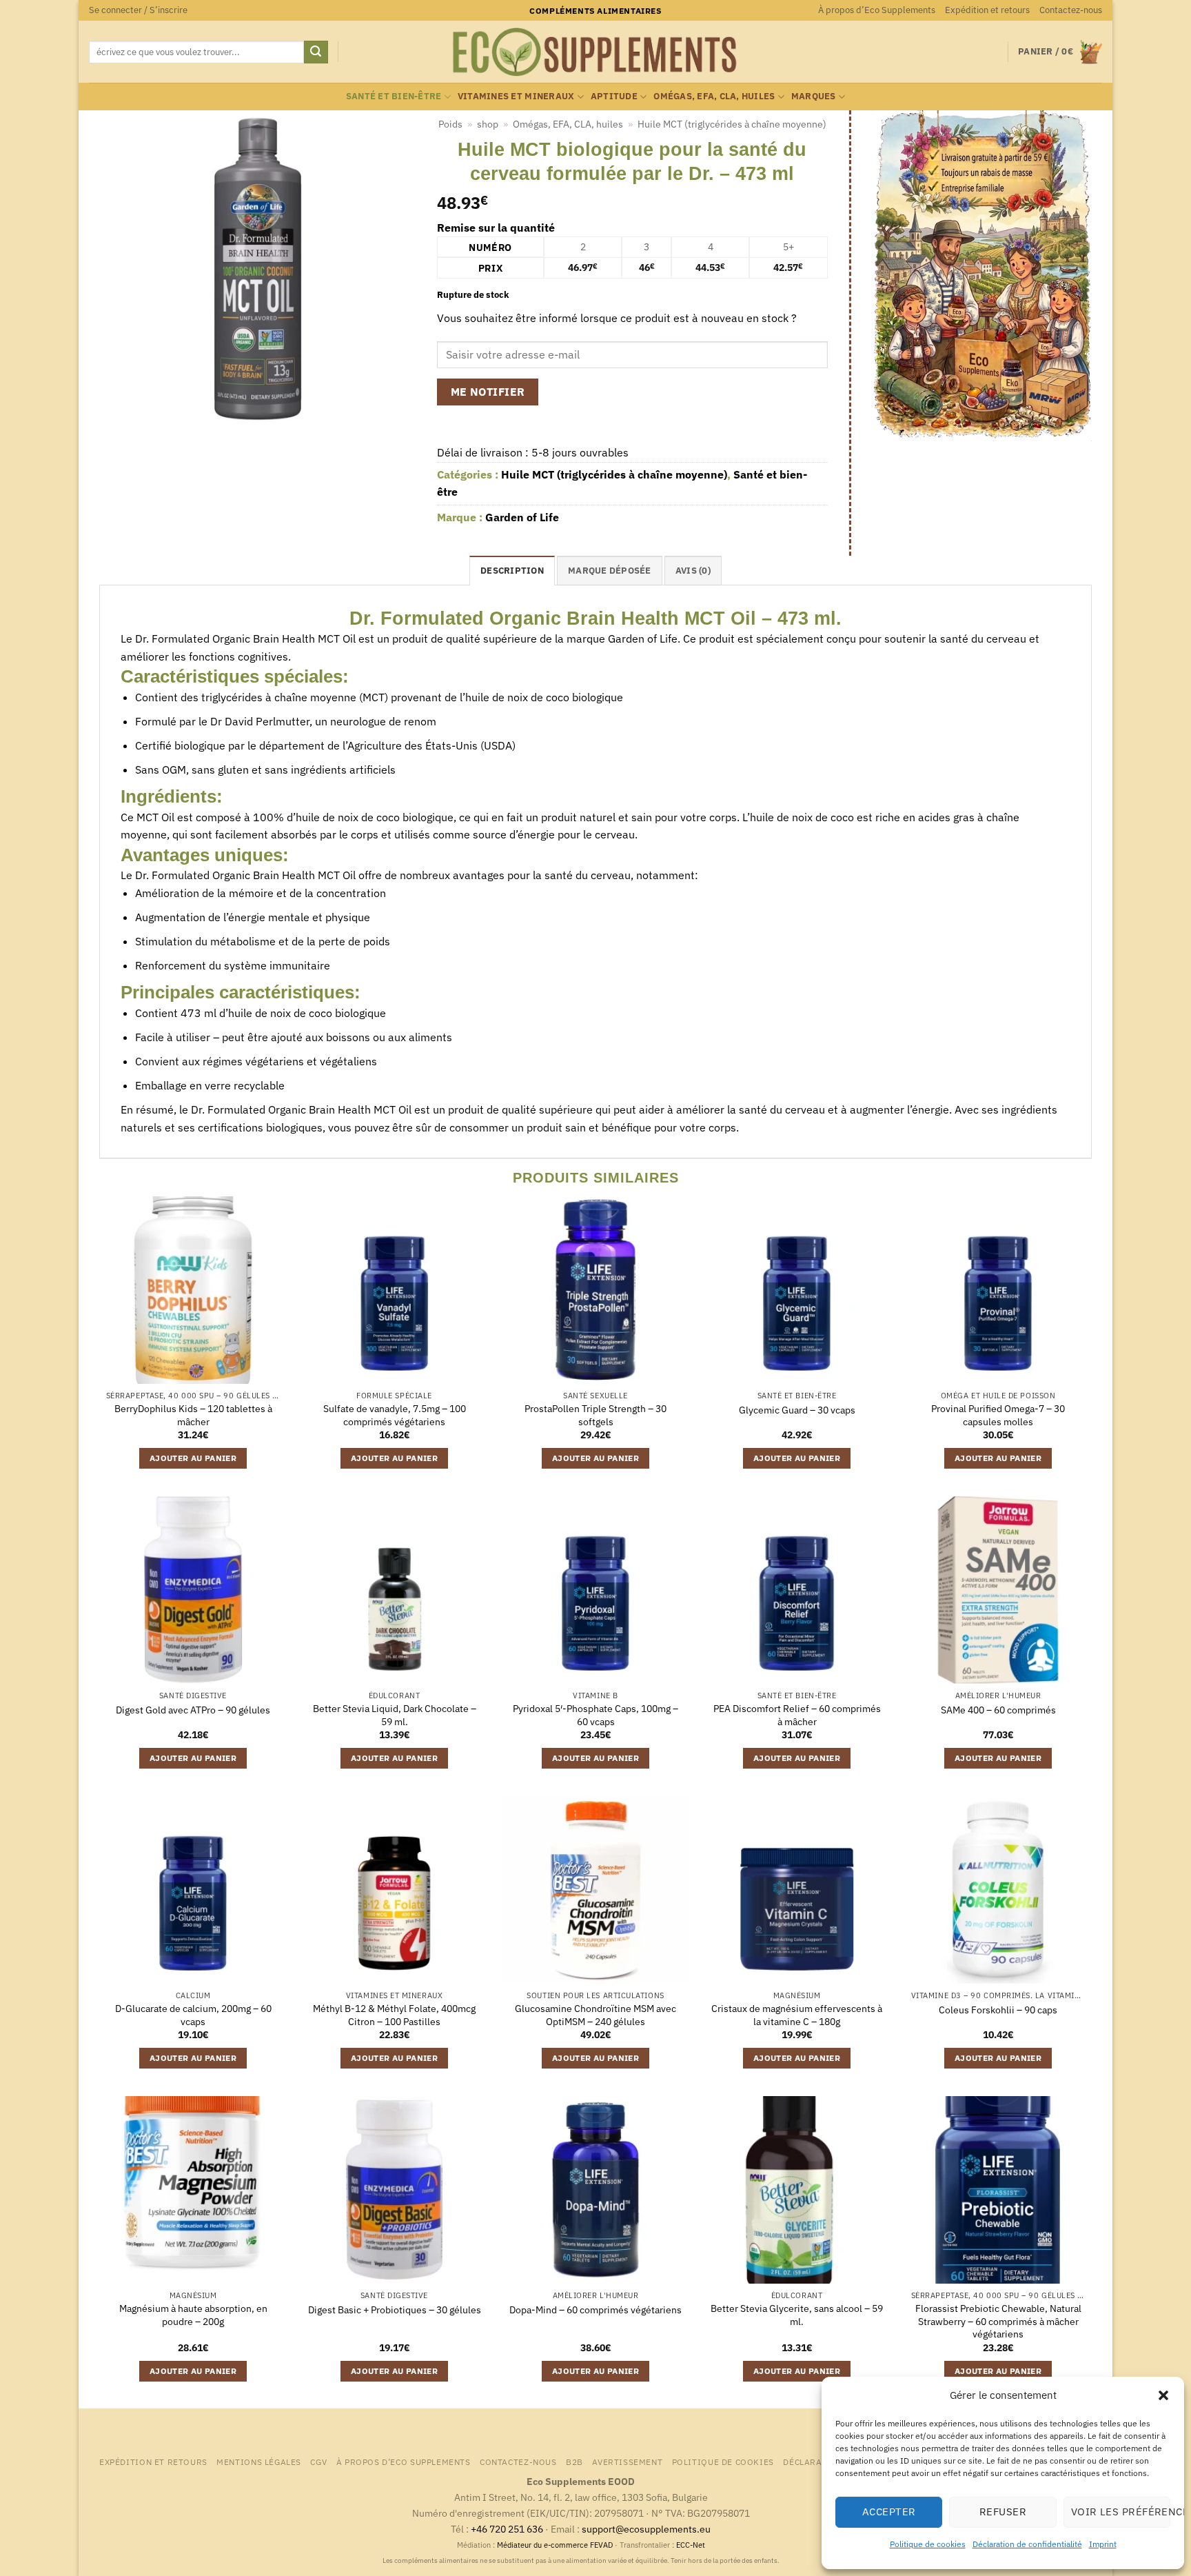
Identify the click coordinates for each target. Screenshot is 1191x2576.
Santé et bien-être (394, 96)
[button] (1163, 2395)
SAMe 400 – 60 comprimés (998, 1710)
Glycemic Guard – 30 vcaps (797, 1410)
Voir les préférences (1121, 2512)
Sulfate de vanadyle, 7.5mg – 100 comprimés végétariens (395, 1415)
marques (814, 96)
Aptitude (614, 96)
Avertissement (627, 2462)
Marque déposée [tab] (610, 571)
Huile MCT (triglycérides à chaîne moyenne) (732, 124)
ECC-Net (691, 2545)
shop (488, 124)
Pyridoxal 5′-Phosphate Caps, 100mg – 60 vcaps (595, 1715)
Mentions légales (259, 2462)
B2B (574, 2462)
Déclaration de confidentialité (1027, 2544)
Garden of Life (522, 517)
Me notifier (488, 392)
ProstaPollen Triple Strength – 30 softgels (595, 1415)
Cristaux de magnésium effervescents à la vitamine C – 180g (797, 2015)
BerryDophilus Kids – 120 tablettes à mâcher (193, 1415)
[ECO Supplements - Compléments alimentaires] (595, 52)
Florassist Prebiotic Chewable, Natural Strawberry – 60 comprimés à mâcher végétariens (998, 2321)
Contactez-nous (1071, 10)
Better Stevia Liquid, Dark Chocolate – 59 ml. (395, 1715)
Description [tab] (512, 571)
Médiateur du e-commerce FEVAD (555, 2545)
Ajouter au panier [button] (193, 1458)
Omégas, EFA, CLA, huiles (714, 96)
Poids (450, 124)
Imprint (1103, 2544)
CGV (318, 2462)
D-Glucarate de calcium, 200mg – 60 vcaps (193, 2015)
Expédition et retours (987, 10)
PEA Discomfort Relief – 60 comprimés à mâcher (797, 1715)
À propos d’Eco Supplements (877, 10)
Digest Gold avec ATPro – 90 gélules (193, 1710)
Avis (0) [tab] (693, 571)
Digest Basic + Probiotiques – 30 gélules (395, 2310)
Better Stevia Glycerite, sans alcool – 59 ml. (797, 2315)
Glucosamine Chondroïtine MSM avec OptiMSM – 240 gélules (595, 2015)
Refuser (1003, 2512)
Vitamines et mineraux (516, 96)
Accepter (889, 2512)
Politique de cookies (928, 2544)
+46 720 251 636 (507, 2529)
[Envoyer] (316, 52)
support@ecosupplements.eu (646, 2529)
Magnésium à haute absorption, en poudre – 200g (193, 2315)
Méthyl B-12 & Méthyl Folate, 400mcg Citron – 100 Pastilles (394, 2015)
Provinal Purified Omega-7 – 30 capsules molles (998, 1415)
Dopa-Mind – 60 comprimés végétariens (595, 2310)
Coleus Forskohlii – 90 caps (998, 2010)
